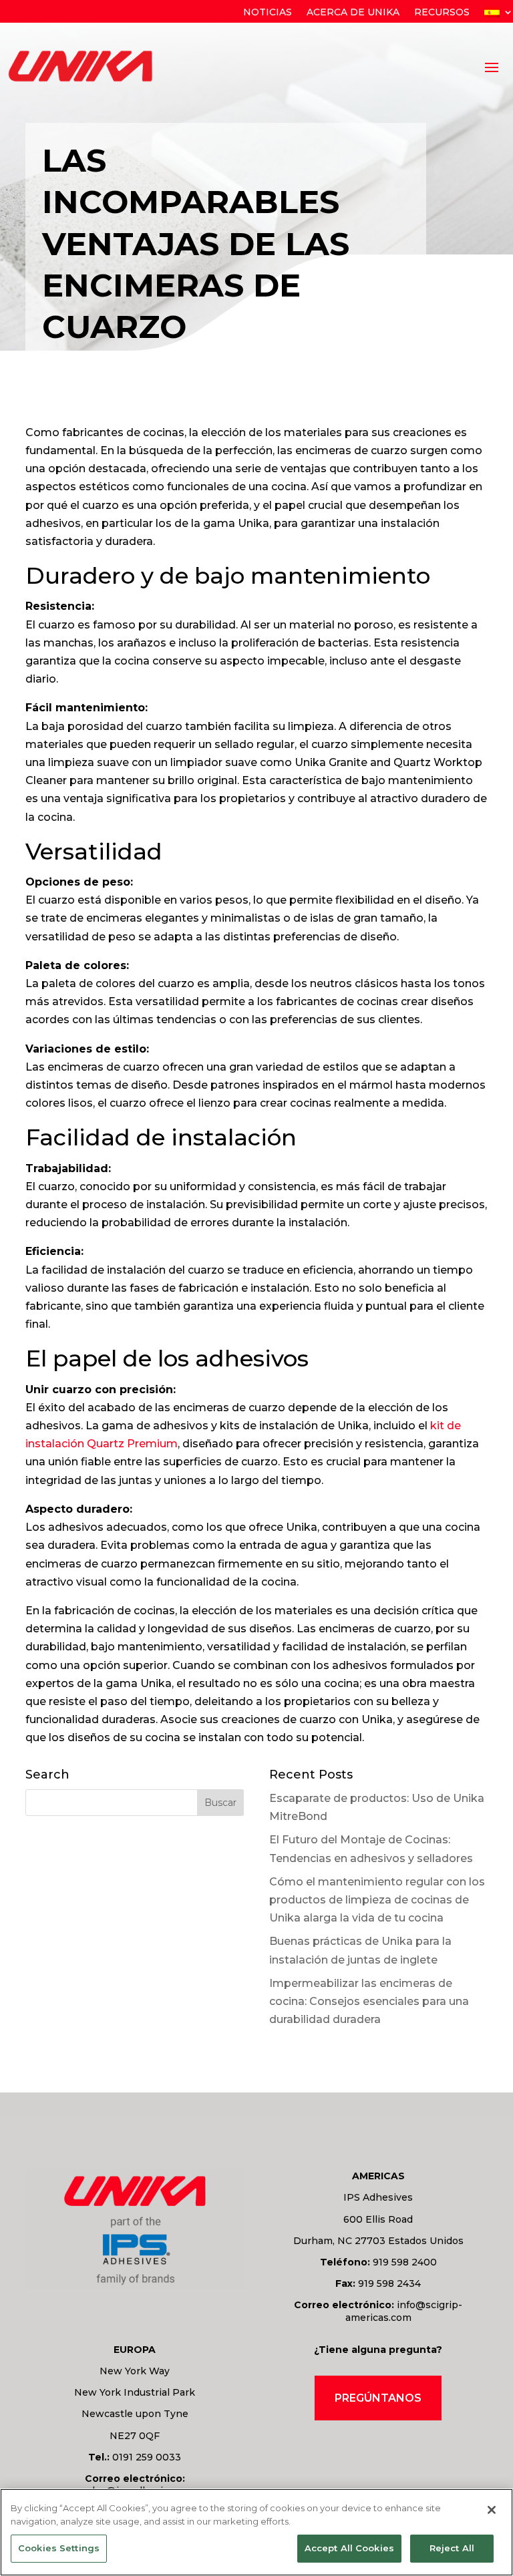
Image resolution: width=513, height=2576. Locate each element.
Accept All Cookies (349, 2548)
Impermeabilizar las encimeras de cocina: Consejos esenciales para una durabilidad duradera (369, 2001)
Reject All (452, 2548)
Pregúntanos (378, 2398)
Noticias (268, 13)
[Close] (492, 2510)
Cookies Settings (59, 2548)
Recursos (442, 13)
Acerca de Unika (353, 13)
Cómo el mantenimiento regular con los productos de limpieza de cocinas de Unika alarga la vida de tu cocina (377, 1900)
